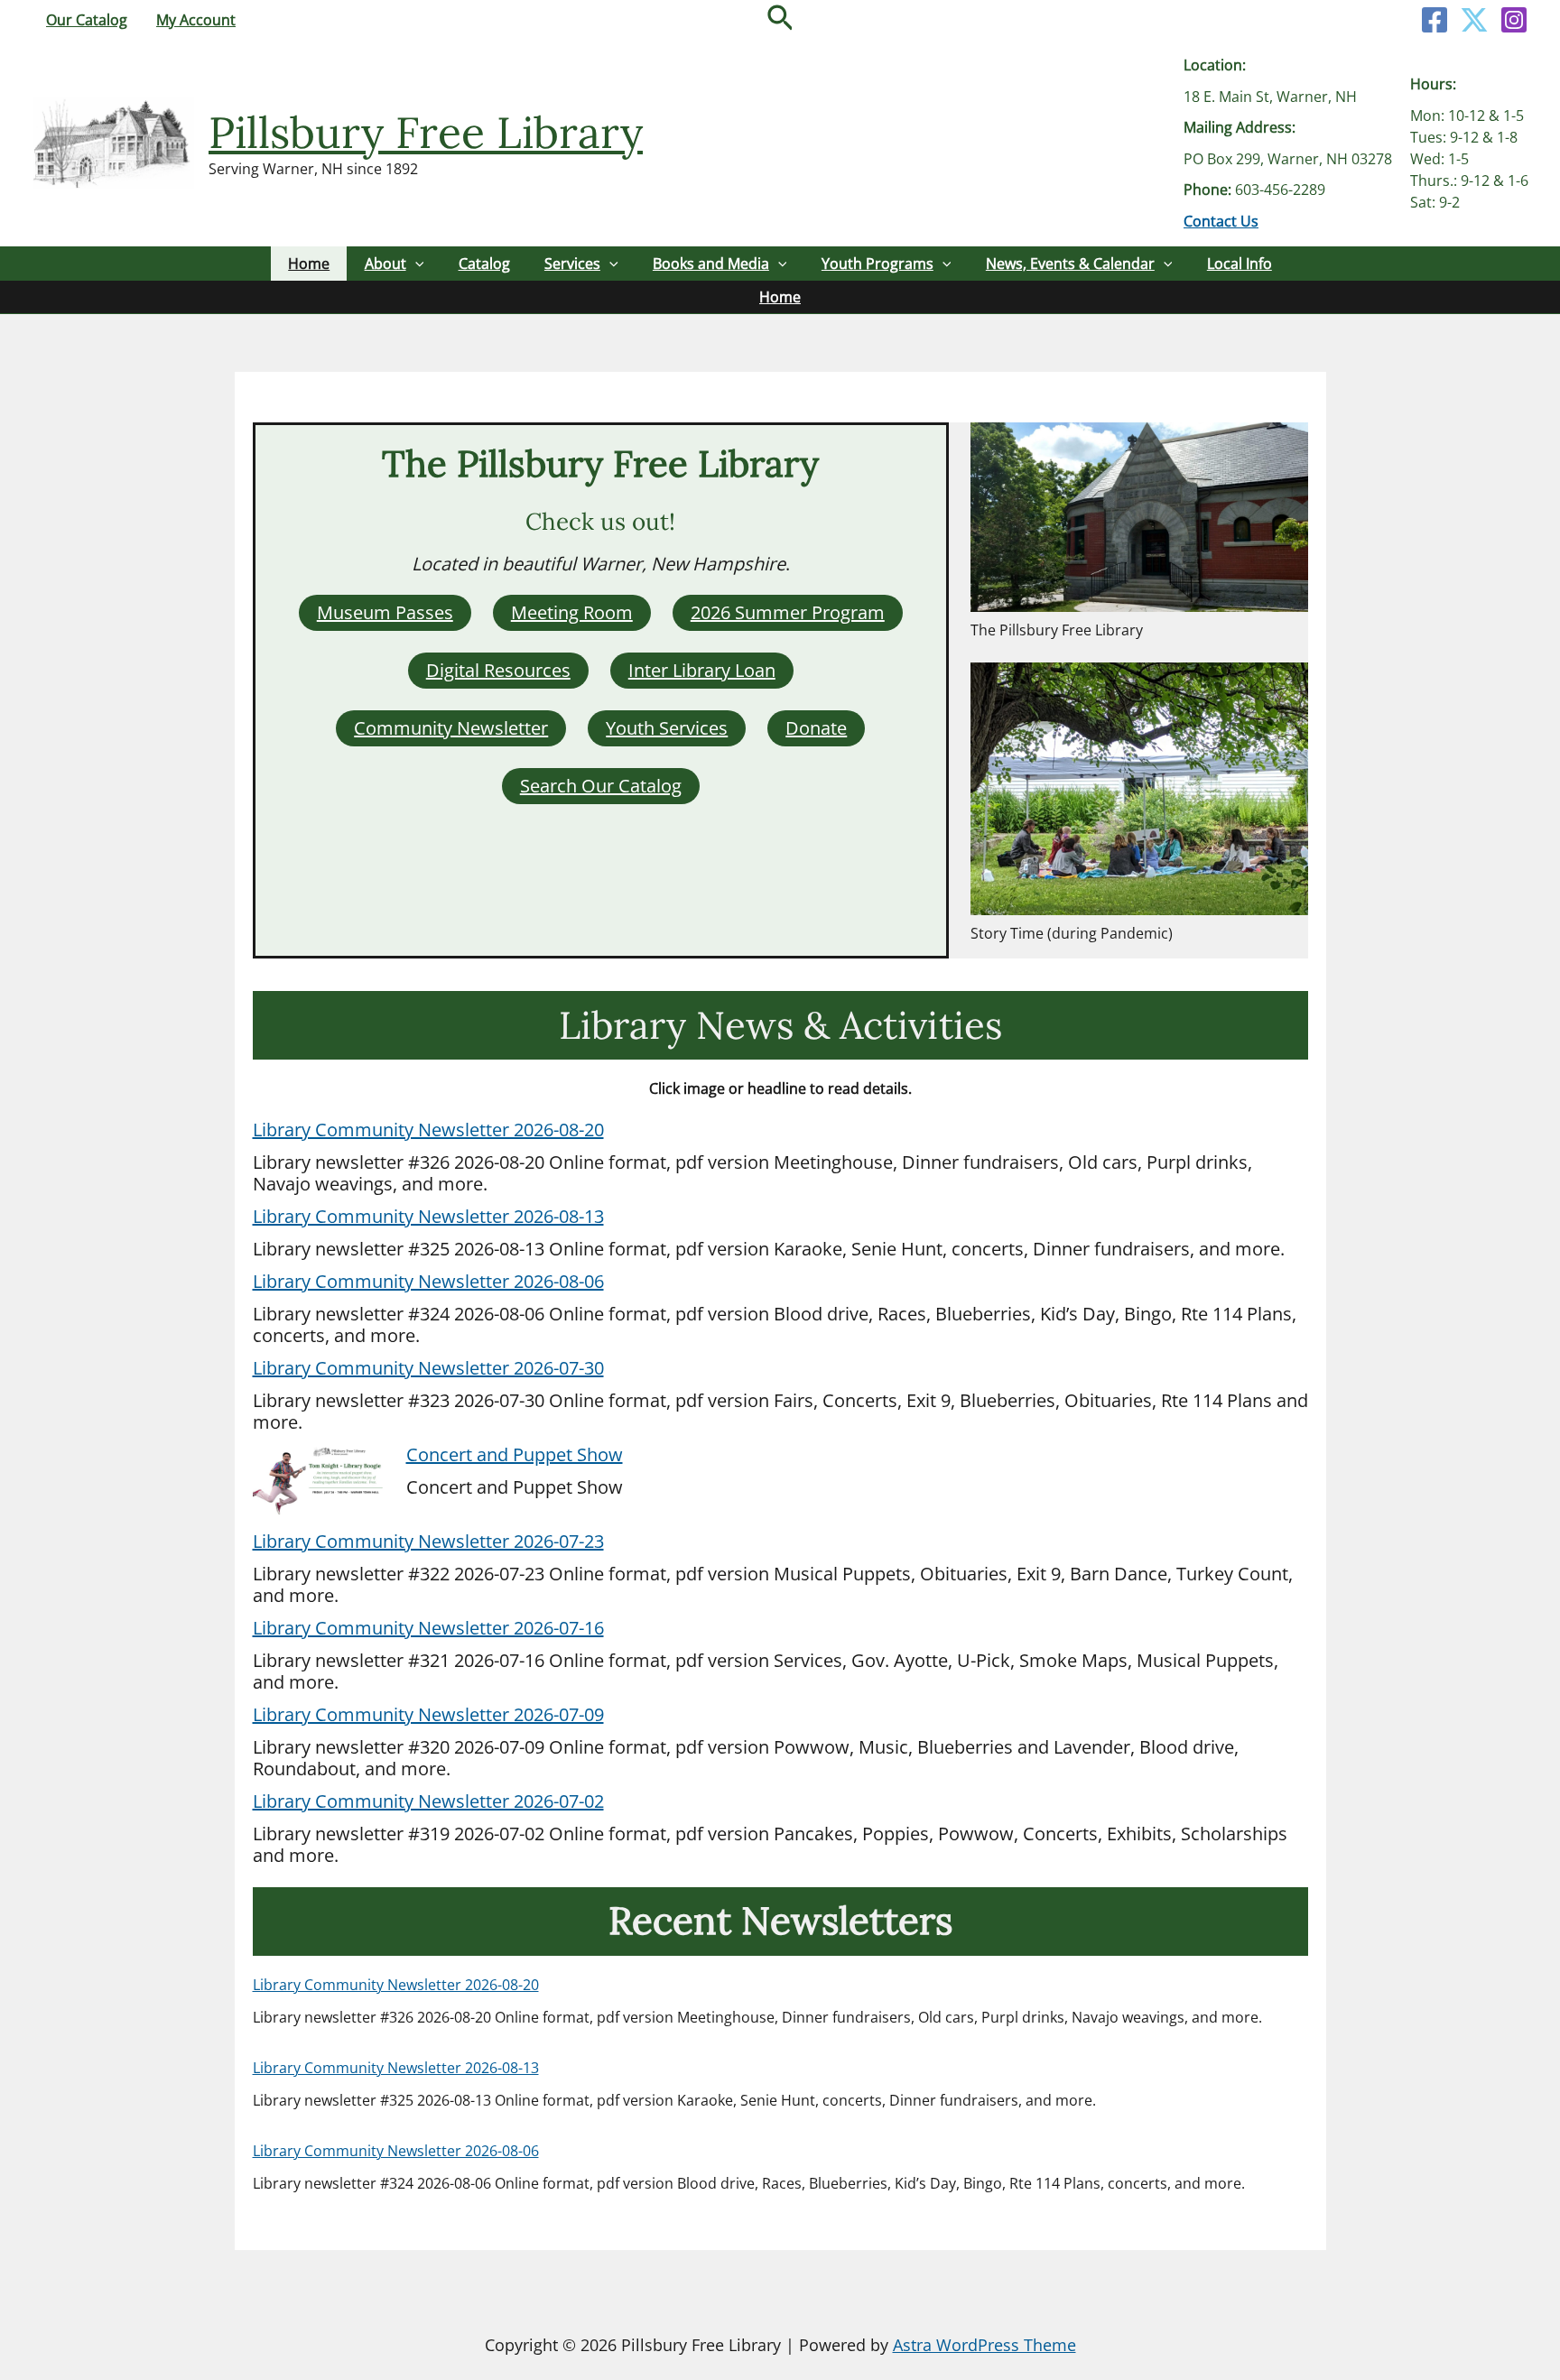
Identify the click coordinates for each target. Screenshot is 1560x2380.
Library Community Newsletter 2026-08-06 (428, 1281)
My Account (196, 20)
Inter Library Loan (702, 670)
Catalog (484, 264)
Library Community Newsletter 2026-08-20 (428, 1130)
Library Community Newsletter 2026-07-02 (428, 1801)
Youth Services (667, 728)
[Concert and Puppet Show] (320, 1482)
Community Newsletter (451, 728)
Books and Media (711, 264)
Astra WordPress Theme (984, 2345)
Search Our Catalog (601, 786)
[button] (780, 20)
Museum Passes (385, 612)
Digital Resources (498, 670)
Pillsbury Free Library (426, 132)
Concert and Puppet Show (515, 1454)
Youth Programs (877, 264)
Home (309, 264)
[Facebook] (1435, 20)
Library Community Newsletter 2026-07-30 (428, 1368)
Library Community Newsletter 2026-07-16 (428, 1628)
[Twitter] (1474, 20)
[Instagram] (1514, 20)
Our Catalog (87, 20)
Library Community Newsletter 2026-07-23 (428, 1541)
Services (572, 264)
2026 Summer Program (788, 612)
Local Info (1240, 264)
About (385, 264)
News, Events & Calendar (1070, 264)
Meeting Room (572, 612)
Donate (816, 728)
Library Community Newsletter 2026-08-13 (428, 1216)
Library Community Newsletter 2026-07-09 (428, 1714)
